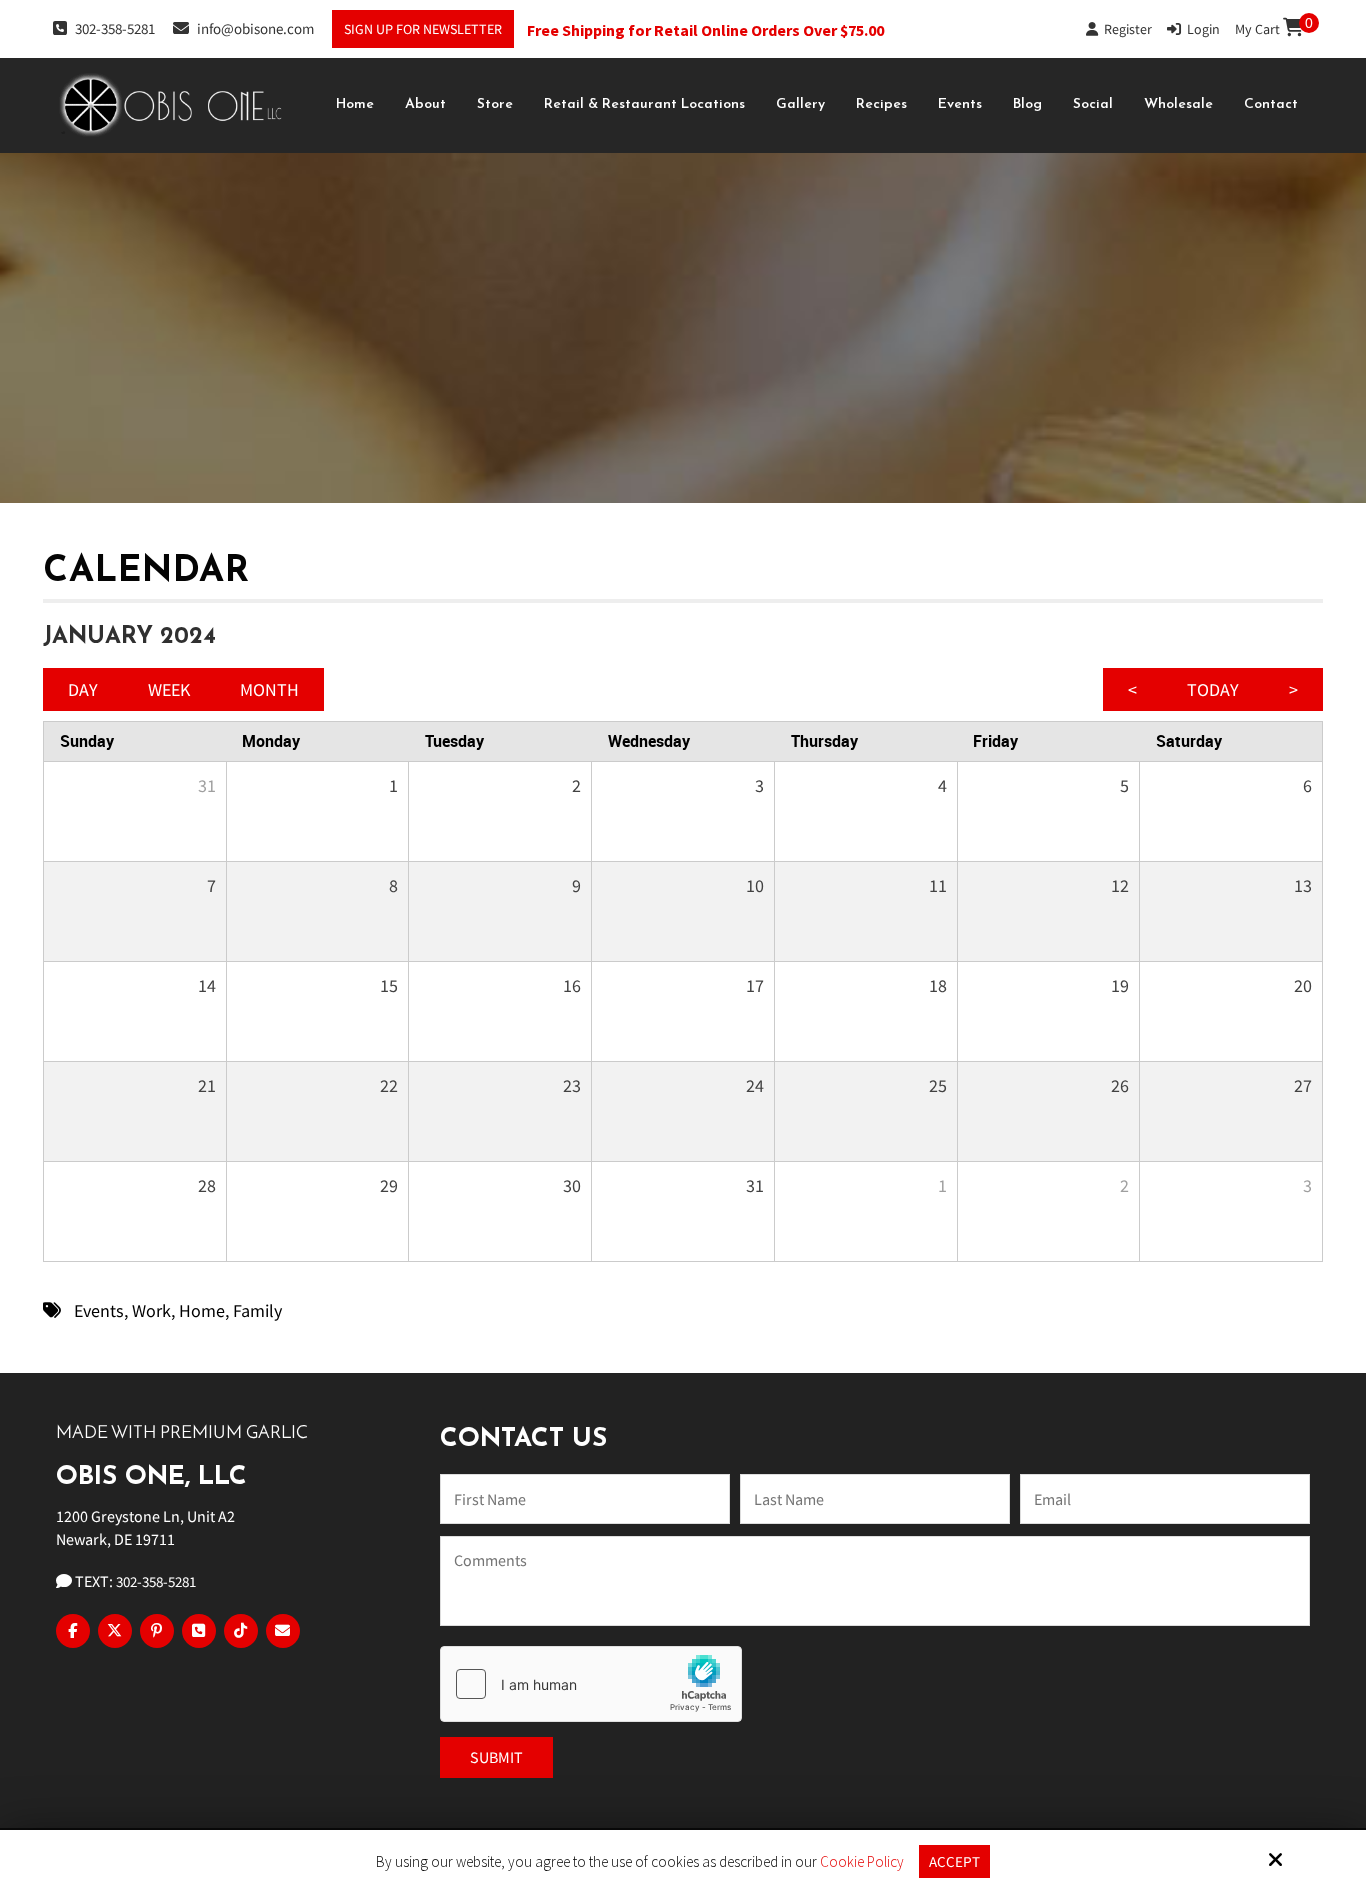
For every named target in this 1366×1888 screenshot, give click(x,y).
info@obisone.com (255, 28)
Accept (954, 1861)
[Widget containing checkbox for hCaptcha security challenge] (591, 1684)
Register (1125, 29)
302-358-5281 (115, 28)
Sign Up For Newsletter (423, 29)
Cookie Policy (862, 1862)
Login (1200, 29)
